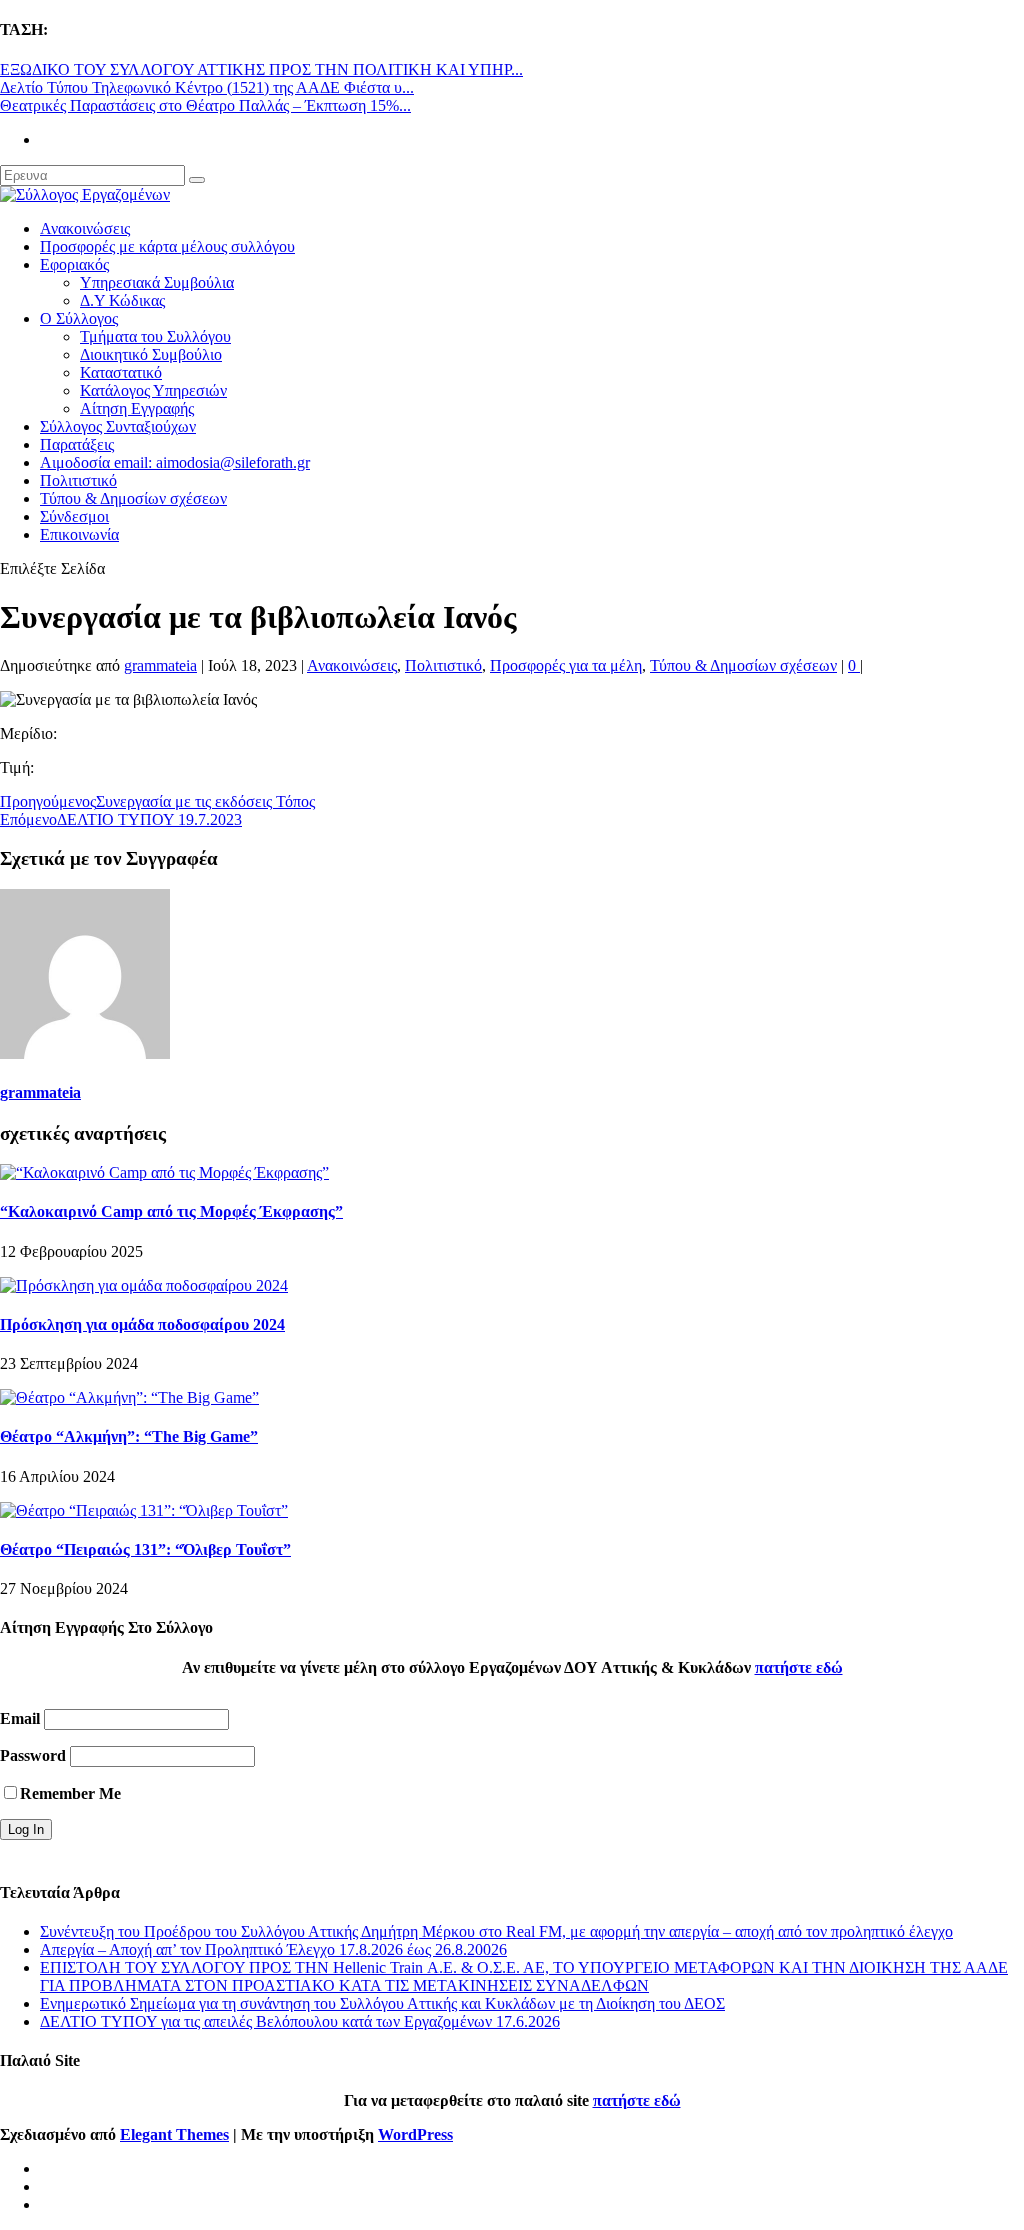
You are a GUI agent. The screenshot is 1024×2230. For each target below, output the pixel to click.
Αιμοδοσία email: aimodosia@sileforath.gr (175, 462)
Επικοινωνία (79, 534)
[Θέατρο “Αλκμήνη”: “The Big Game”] (129, 1397)
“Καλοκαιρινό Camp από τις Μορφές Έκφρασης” (171, 1211)
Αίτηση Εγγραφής (137, 408)
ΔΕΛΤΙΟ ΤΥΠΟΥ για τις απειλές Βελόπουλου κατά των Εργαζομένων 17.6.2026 (300, 2021)
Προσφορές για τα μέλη (566, 665)
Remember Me (70, 1793)
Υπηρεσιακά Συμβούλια (157, 282)
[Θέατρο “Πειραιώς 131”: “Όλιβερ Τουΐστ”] (144, 1510)
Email (20, 1718)
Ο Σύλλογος (79, 318)
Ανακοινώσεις (85, 228)
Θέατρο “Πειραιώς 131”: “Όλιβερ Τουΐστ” (145, 1549)
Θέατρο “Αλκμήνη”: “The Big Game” (129, 1436)
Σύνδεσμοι (74, 516)
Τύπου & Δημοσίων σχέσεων (133, 498)
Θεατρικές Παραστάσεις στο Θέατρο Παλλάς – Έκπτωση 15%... (205, 105)
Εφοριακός (74, 264)
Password (33, 1755)
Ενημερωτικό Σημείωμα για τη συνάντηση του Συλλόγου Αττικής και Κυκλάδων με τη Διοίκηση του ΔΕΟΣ (382, 2003)
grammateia (160, 665)
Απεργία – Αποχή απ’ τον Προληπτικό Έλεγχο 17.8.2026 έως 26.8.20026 (273, 1949)
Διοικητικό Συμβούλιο (151, 354)
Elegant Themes (174, 2134)
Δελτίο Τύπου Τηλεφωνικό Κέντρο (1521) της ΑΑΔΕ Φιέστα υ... (207, 87)
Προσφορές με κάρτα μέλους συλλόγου (167, 246)
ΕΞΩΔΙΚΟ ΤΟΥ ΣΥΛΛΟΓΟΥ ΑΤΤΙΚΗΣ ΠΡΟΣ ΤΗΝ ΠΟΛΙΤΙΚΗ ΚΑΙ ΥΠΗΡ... (261, 69)
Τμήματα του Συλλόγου (155, 336)
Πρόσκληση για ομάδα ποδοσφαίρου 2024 (142, 1324)
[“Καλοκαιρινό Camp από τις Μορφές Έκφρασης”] (164, 1172)
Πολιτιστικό (78, 480)
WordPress (415, 2134)
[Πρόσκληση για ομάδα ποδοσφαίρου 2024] (144, 1285)
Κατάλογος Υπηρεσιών (153, 390)
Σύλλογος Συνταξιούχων (118, 426)
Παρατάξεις (77, 444)
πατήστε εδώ (799, 1667)
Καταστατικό (121, 372)
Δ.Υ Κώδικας (122, 300)
